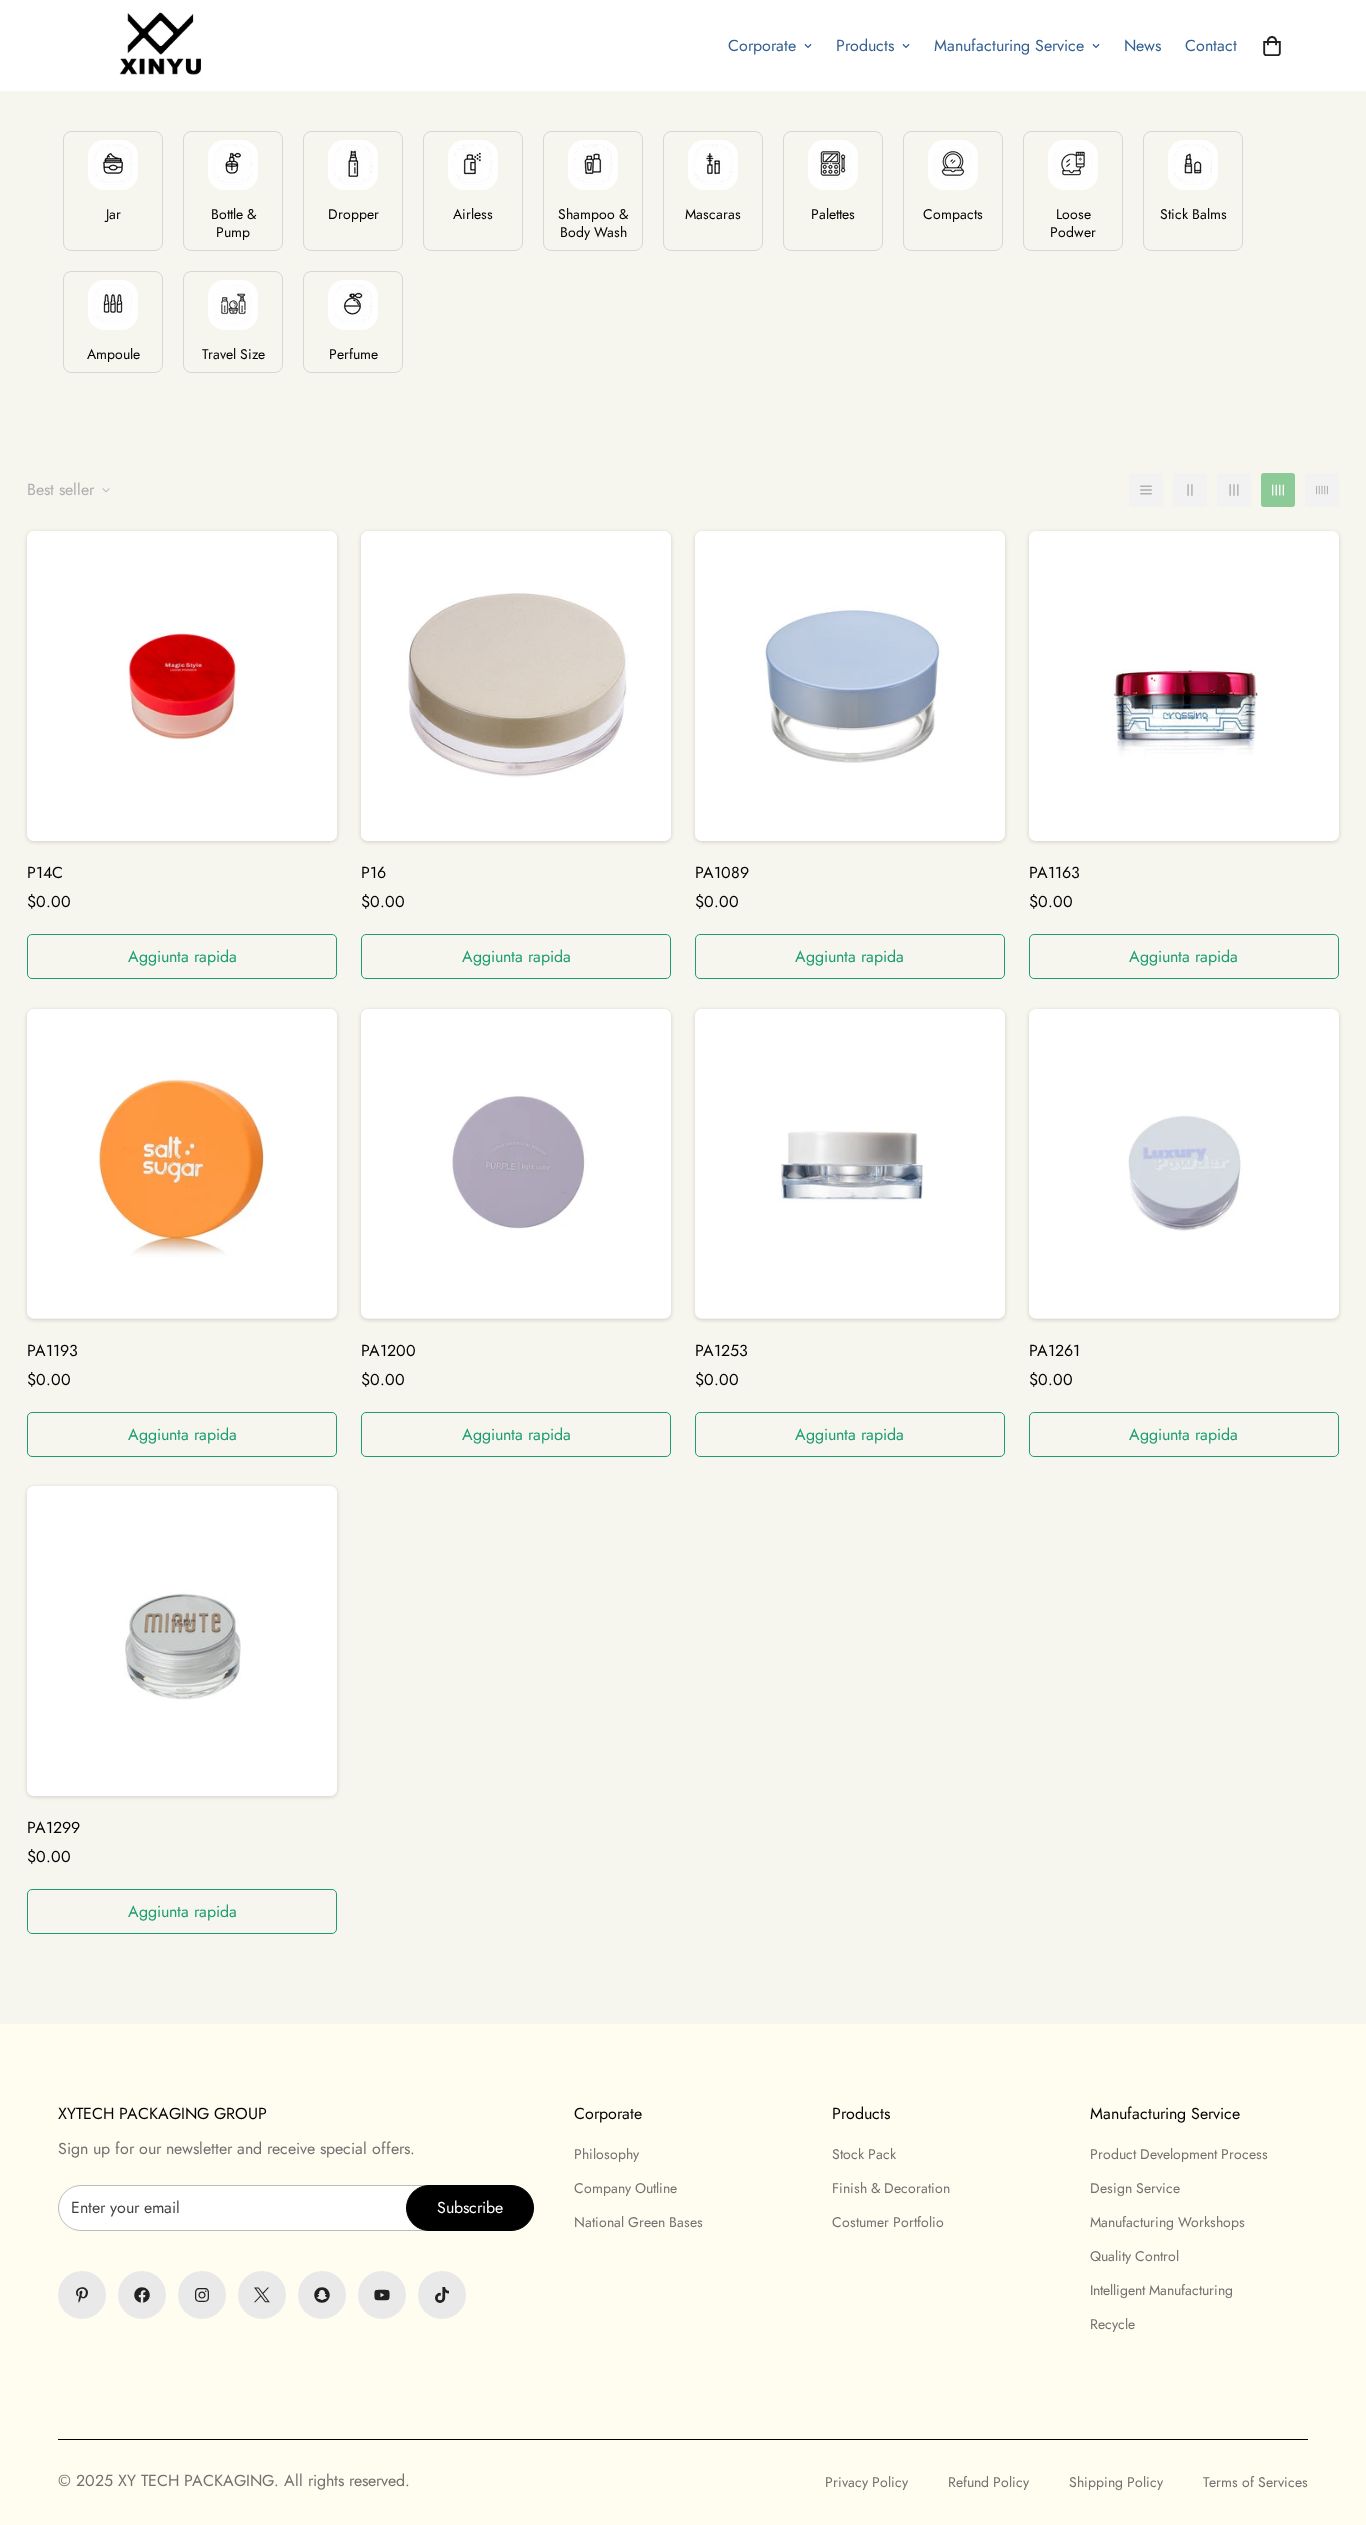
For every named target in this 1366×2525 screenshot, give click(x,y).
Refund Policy (988, 2482)
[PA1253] (850, 1164)
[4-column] (1278, 490)
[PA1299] (182, 1641)
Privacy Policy (866, 2482)
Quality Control (1134, 2256)
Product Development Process (1179, 2154)
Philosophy (606, 2154)
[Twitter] (262, 2295)
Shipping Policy (1116, 2482)
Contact (1211, 45)
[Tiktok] (442, 2295)
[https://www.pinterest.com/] (82, 2295)
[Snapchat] (322, 2295)
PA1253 (721, 1349)
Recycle (1112, 2324)
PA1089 (722, 872)
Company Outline (625, 2188)
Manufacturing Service (1009, 45)
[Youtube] (382, 2295)
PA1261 (1054, 1349)
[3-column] (1234, 490)
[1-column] (1146, 490)
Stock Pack (864, 2154)
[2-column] (1190, 490)
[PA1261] (1184, 1164)
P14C (45, 872)
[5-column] (1322, 490)
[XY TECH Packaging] (155, 45)
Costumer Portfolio (888, 2222)
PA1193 (52, 1349)
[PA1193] (182, 1164)
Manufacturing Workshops (1167, 2222)
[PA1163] (1184, 686)
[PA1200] (516, 1164)
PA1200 (388, 1349)
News (1142, 45)
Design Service (1135, 2188)
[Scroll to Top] (683, 2416)
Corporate (762, 45)
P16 (373, 872)
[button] (1272, 46)
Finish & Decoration (891, 2188)
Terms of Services (1255, 2482)
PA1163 (1054, 872)
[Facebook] (142, 2295)
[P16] (516, 686)
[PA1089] (850, 686)
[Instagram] (202, 2295)
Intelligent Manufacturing (1161, 2290)
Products (865, 45)
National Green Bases (638, 2222)
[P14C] (182, 686)
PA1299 (53, 1827)
